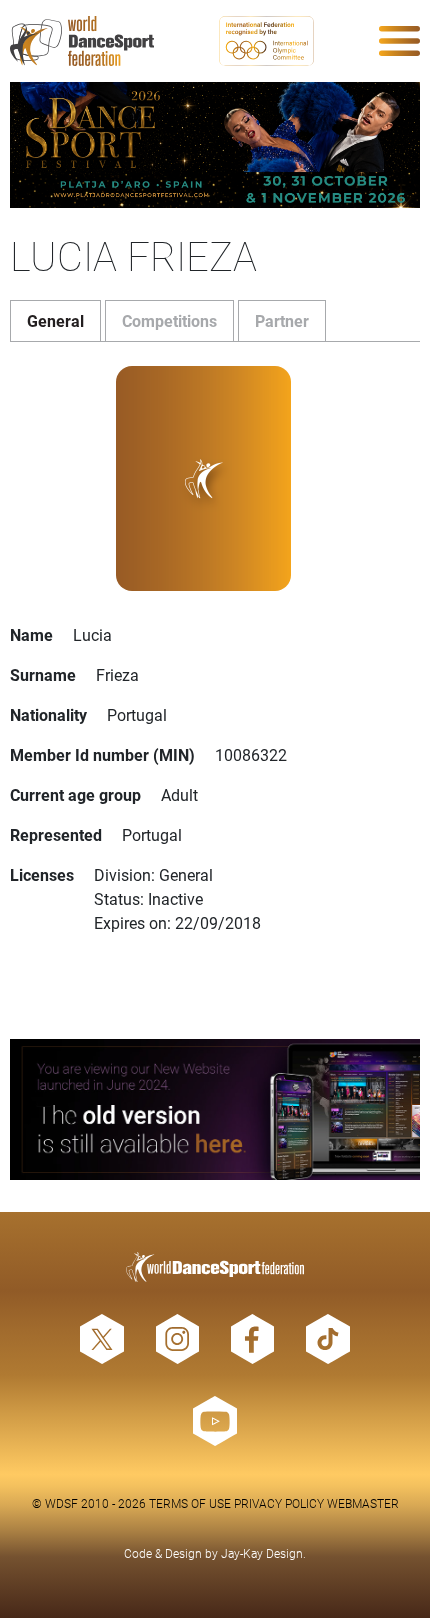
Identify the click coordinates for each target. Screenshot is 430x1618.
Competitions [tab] (169, 320)
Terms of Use (190, 1503)
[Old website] (215, 1109)
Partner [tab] (282, 320)
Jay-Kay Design (262, 1553)
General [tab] (55, 320)
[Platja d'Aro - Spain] (215, 145)
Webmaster (363, 1503)
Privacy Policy (279, 1503)
